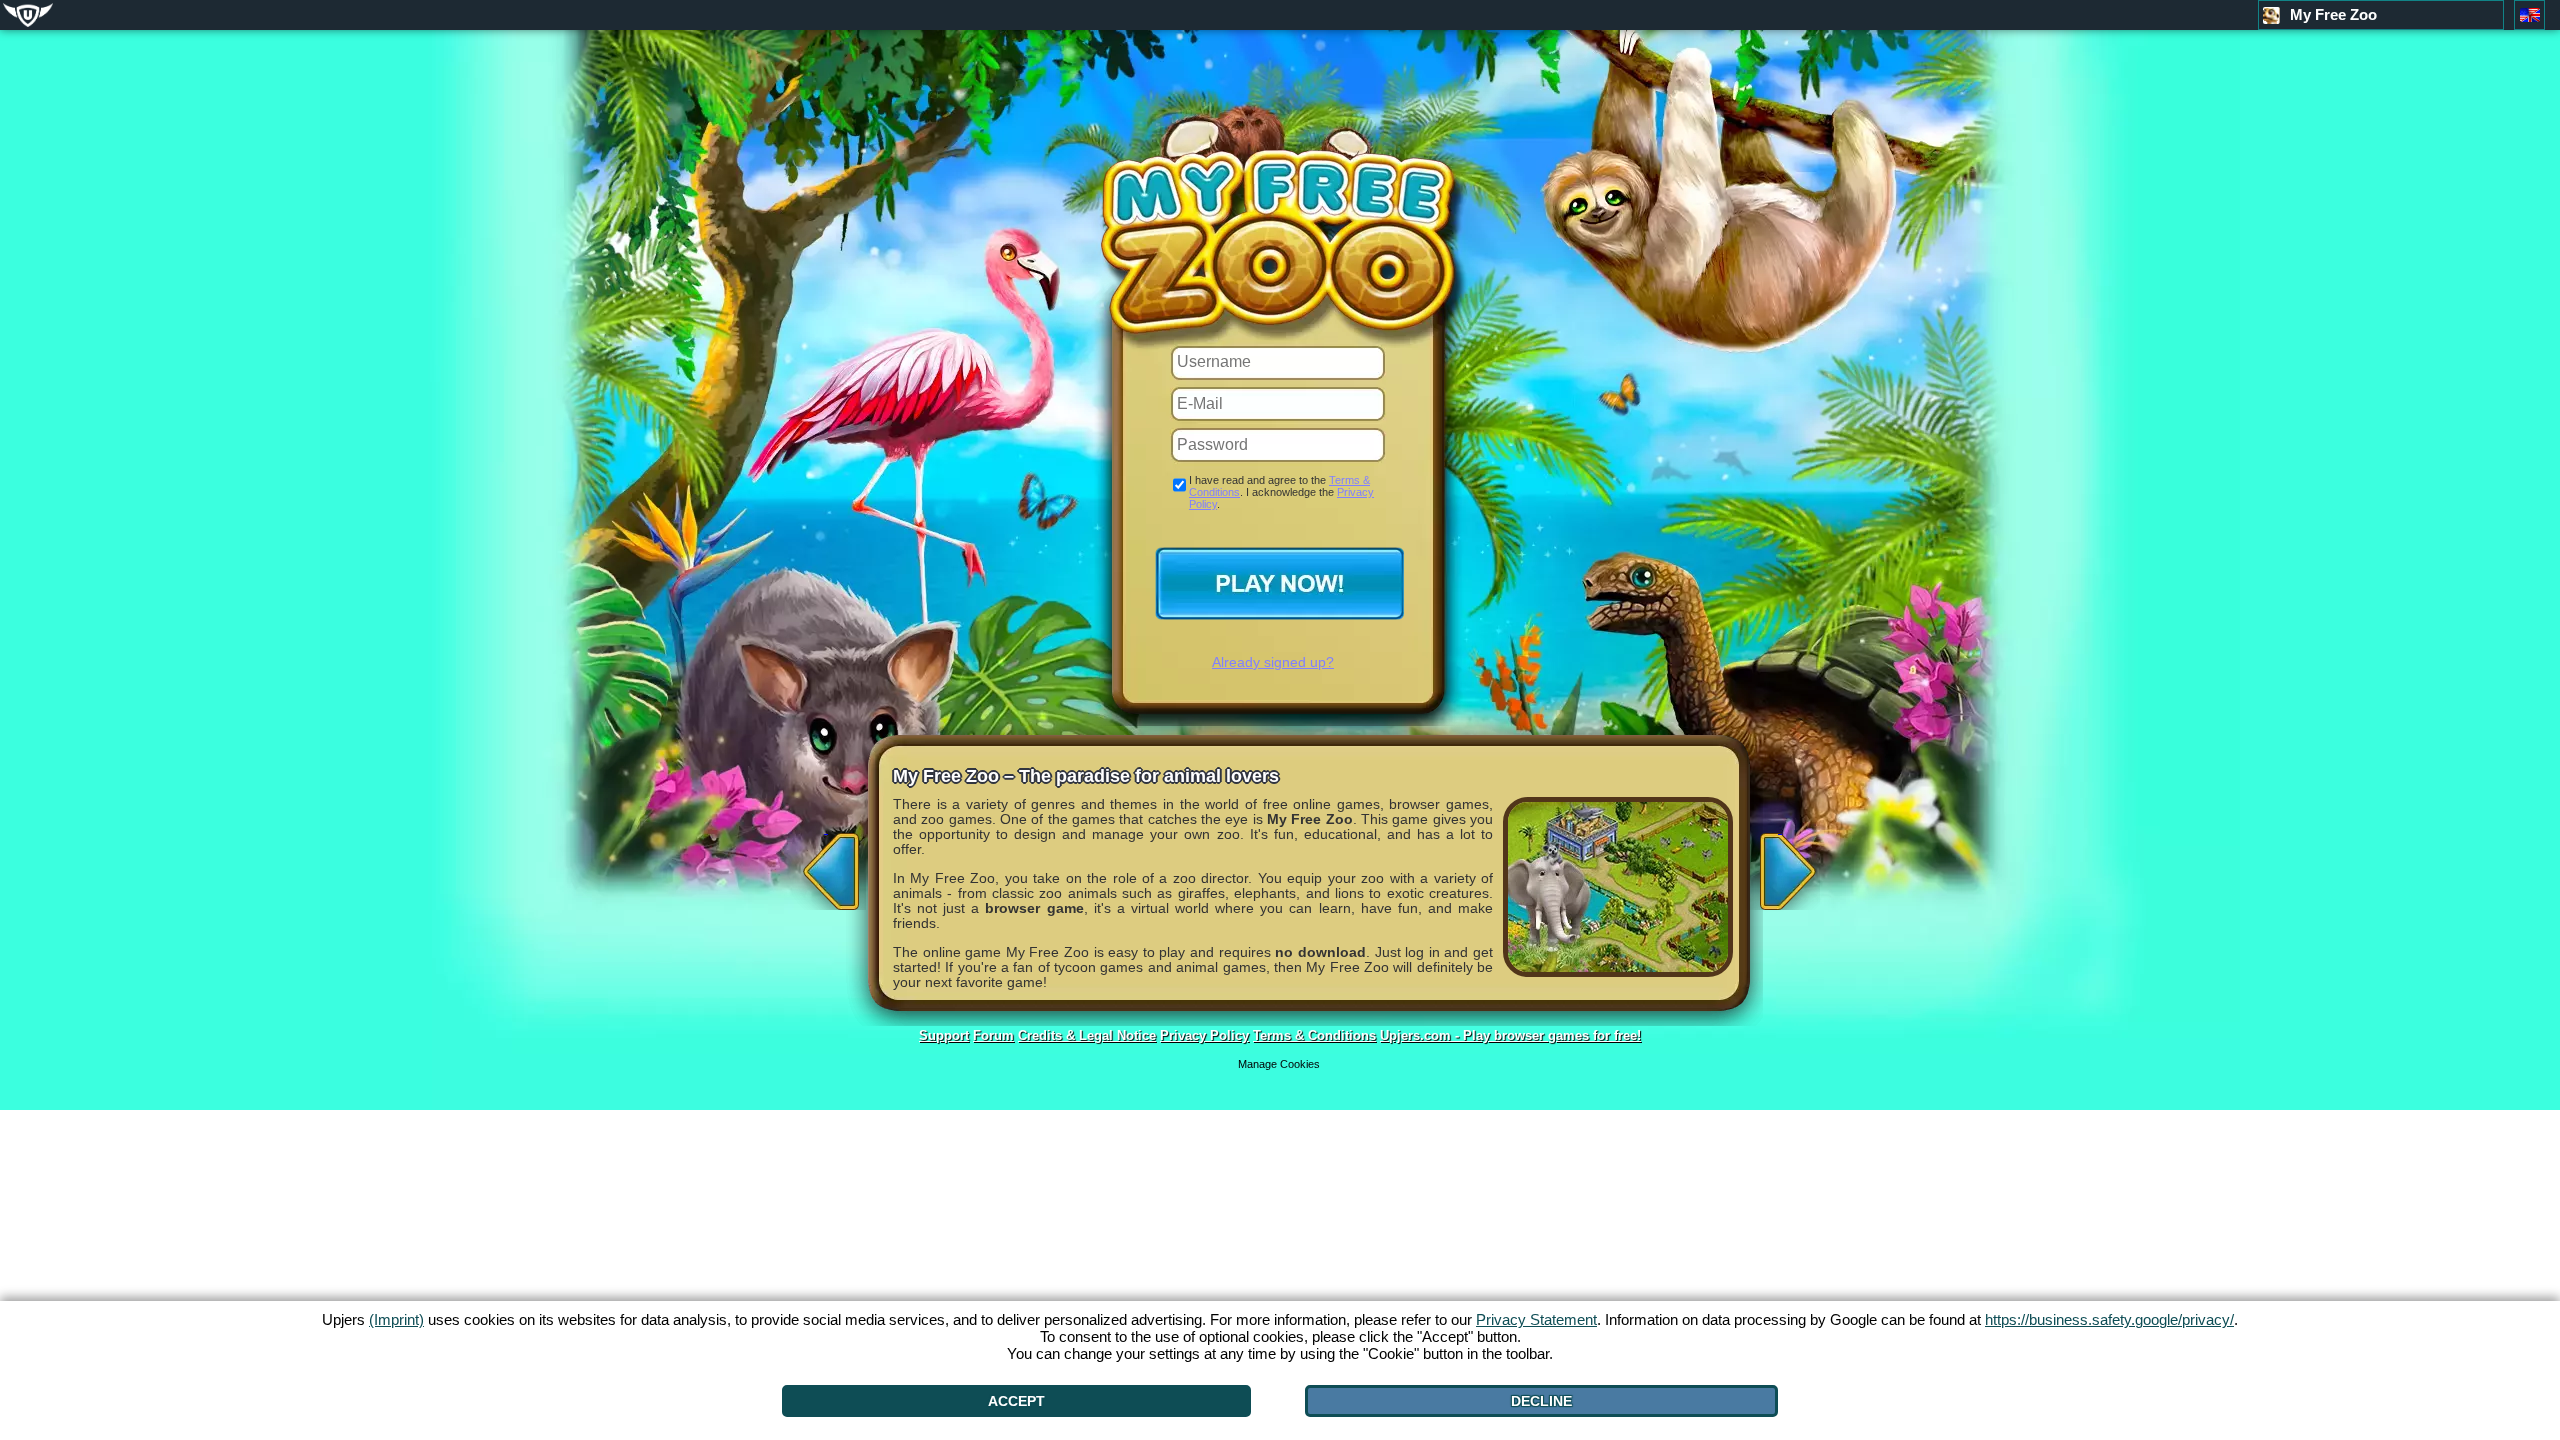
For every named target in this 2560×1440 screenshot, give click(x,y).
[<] (826, 865)
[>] (1780, 865)
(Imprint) (396, 1319)
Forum (993, 1035)
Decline (1541, 1401)
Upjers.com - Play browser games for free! (1510, 1035)
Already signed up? (1273, 662)
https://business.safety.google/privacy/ (2109, 1319)
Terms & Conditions (1314, 1035)
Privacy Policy (1204, 1035)
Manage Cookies (1279, 1064)
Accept (1016, 1401)
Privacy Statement (1536, 1319)
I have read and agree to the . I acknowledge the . (1281, 492)
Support (944, 1035)
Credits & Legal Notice (1087, 1035)
